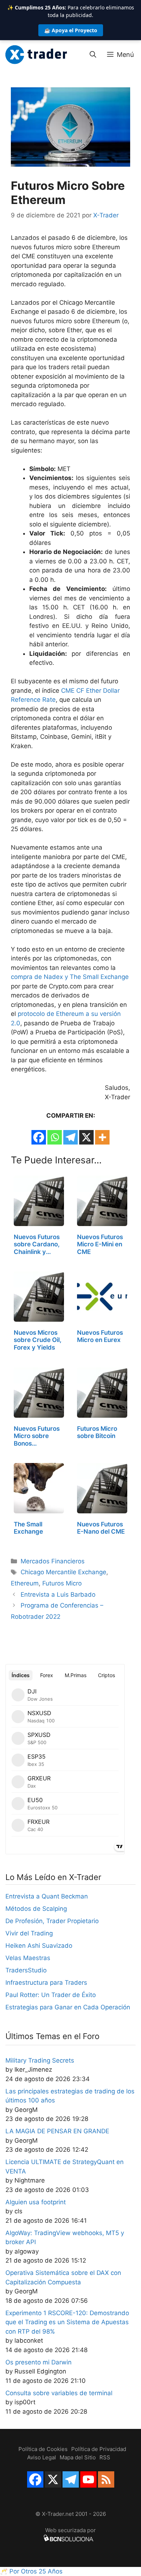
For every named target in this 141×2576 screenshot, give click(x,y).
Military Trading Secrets (40, 2060)
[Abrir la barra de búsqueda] (93, 55)
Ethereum (25, 1583)
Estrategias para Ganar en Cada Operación (68, 2007)
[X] (86, 1137)
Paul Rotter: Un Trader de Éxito (51, 1995)
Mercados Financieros (53, 1561)
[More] (102, 1137)
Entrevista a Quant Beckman (47, 1896)
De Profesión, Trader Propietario (52, 1921)
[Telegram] (70, 1137)
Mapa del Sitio (78, 2457)
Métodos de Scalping (36, 1909)
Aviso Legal (42, 2457)
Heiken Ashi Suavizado (39, 1946)
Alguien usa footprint (36, 2202)
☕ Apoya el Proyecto (71, 30)
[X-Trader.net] (36, 55)
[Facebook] (39, 1137)
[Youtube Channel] (88, 2479)
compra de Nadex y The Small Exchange (70, 977)
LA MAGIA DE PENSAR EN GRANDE (57, 2131)
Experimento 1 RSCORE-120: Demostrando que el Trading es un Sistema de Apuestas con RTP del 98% (67, 2322)
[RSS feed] (106, 2479)
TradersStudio (26, 1970)
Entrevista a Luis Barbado (58, 1595)
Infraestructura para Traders (46, 1983)
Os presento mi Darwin (39, 2362)
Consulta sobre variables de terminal (59, 2393)
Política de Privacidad (99, 2449)
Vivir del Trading (29, 1933)
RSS (105, 2457)
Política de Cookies (43, 2449)
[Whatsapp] (55, 1137)
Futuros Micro (62, 1583)
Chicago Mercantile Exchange (63, 1572)
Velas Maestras (28, 1958)
